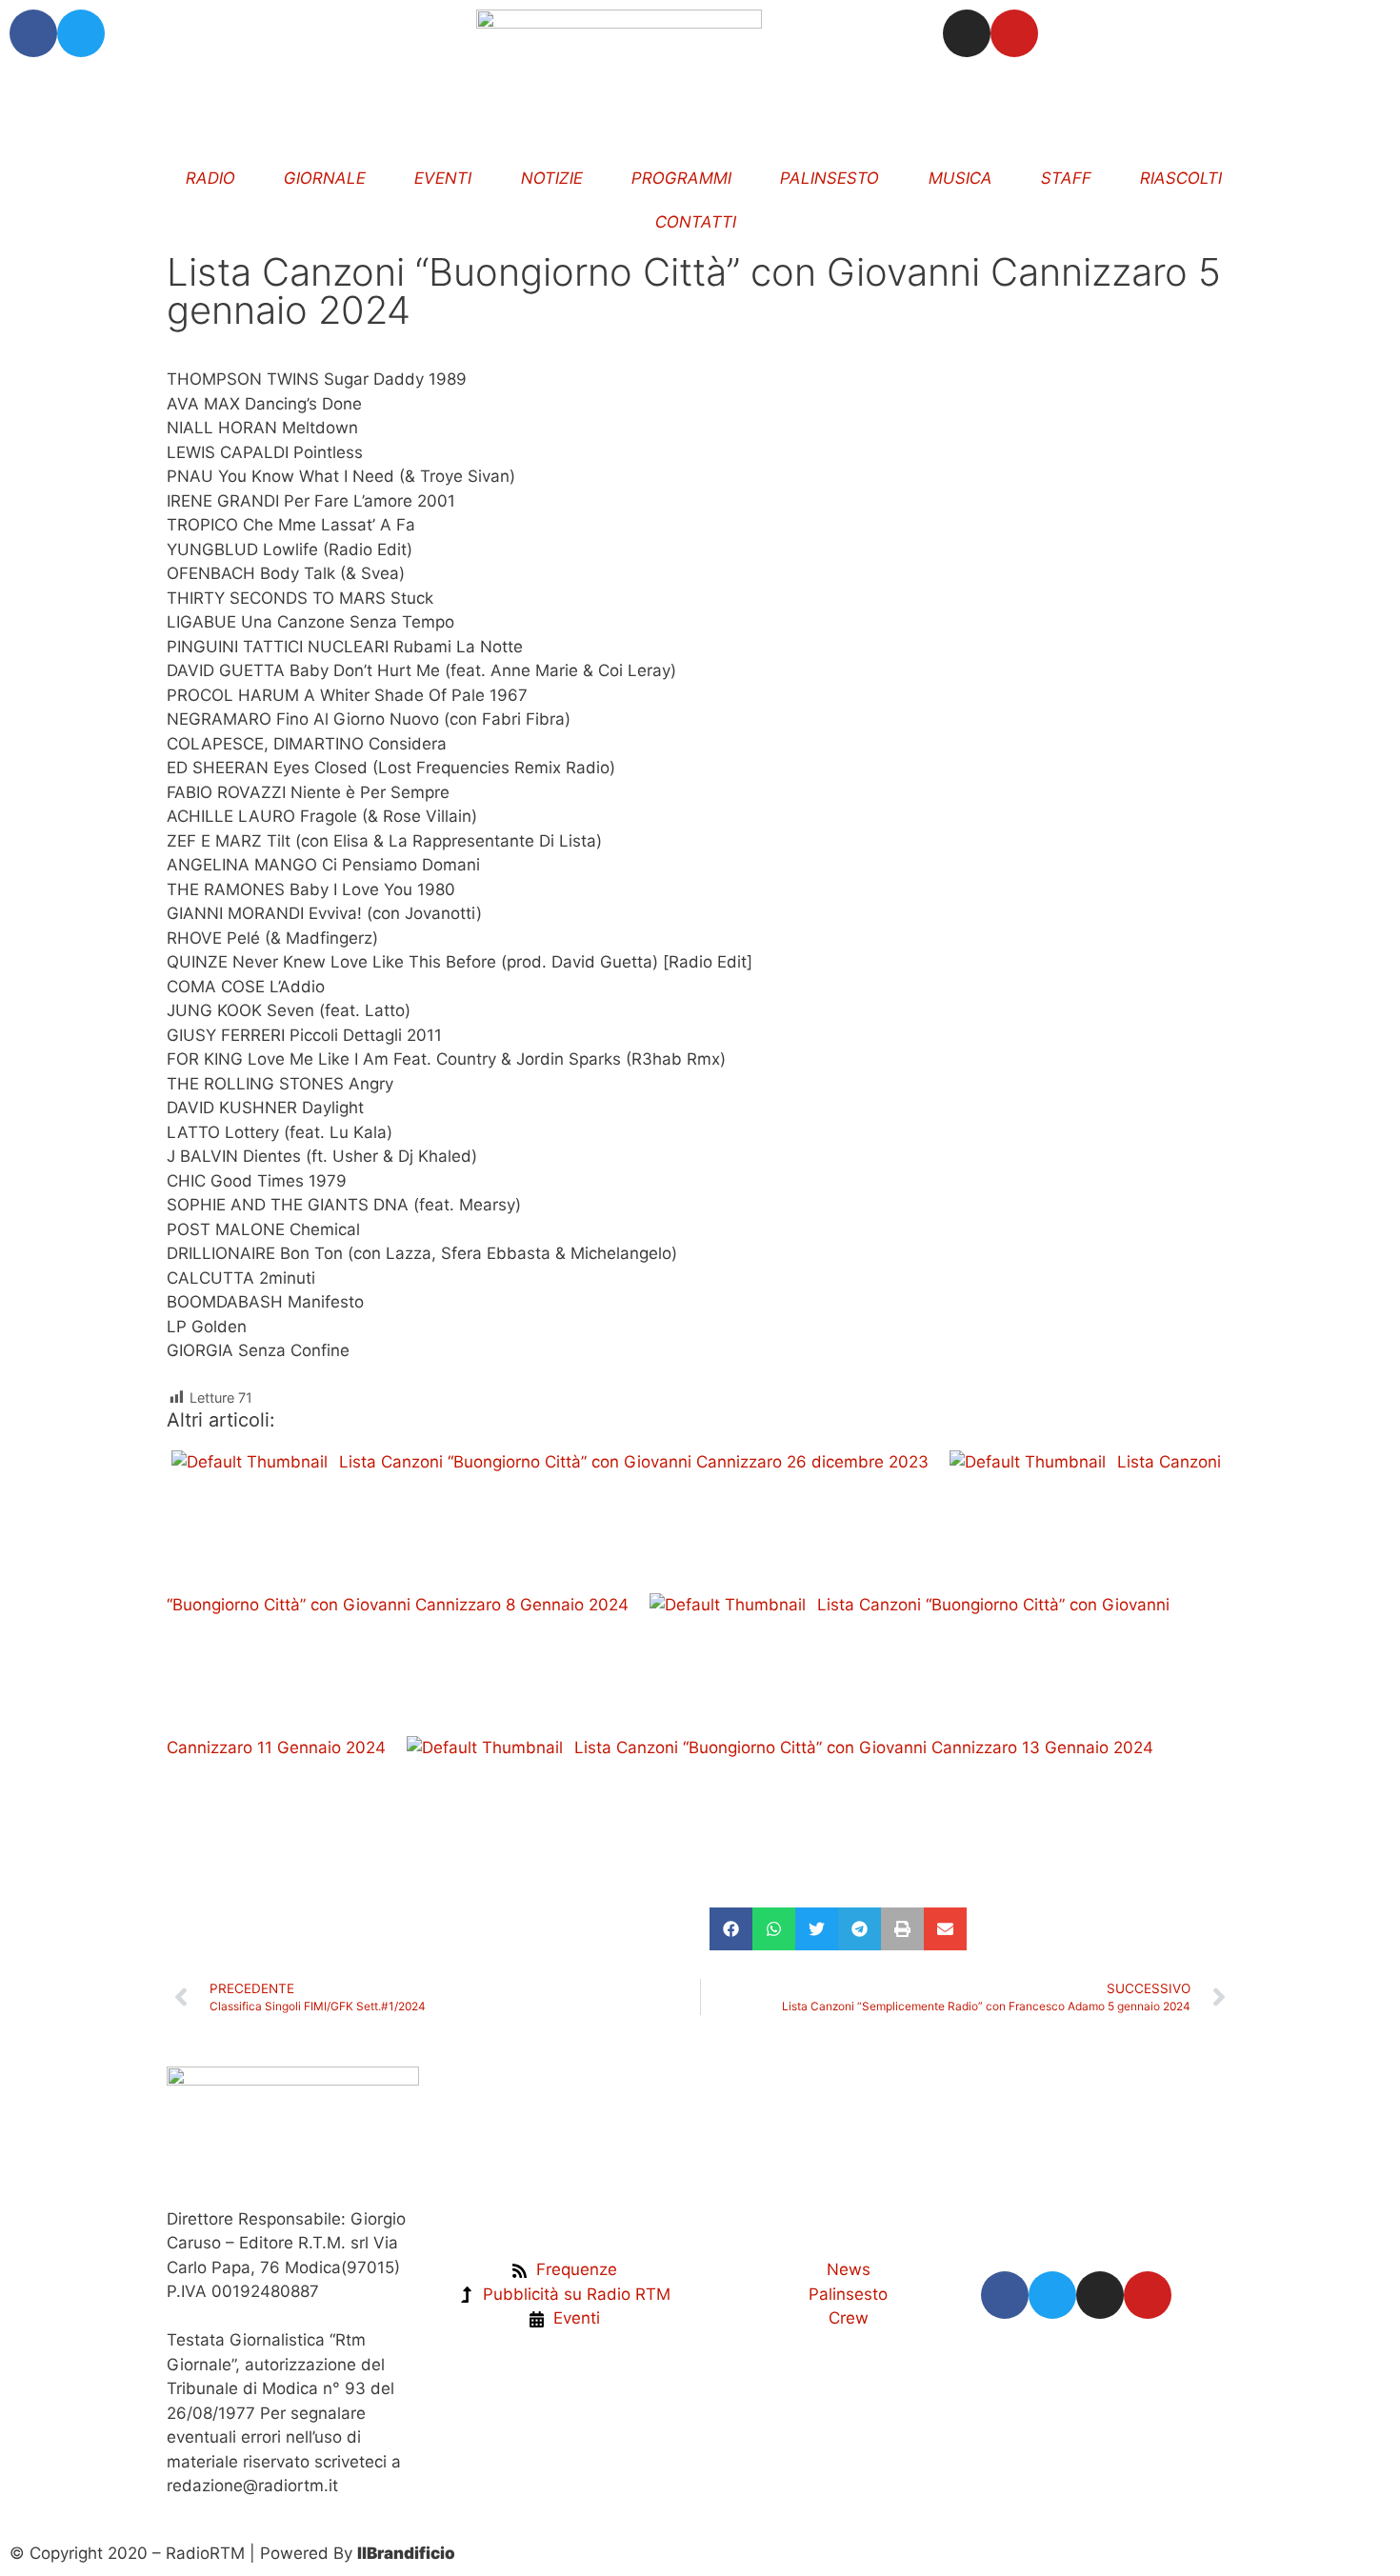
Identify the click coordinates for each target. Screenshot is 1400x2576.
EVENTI (444, 178)
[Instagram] (967, 33)
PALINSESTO (830, 178)
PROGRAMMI (681, 178)
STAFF (1066, 178)
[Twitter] (81, 33)
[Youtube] (1014, 33)
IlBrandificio (406, 2553)
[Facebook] (33, 33)
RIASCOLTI (1182, 178)
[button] (731, 1929)
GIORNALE (325, 178)
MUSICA (960, 178)
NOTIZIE (552, 178)
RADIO (210, 178)
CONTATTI (697, 222)
